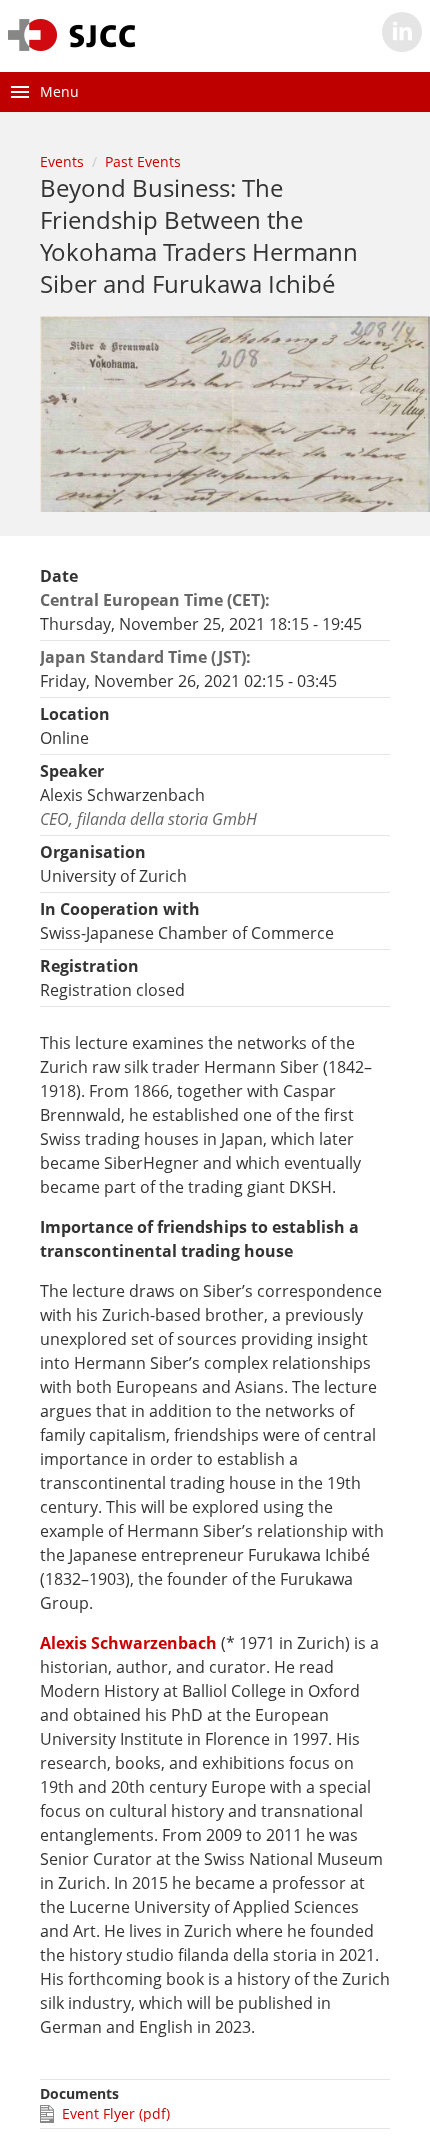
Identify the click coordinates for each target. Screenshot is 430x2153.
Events (62, 161)
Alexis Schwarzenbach (128, 1643)
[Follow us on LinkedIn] (402, 32)
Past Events (143, 161)
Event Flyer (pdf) (116, 2113)
